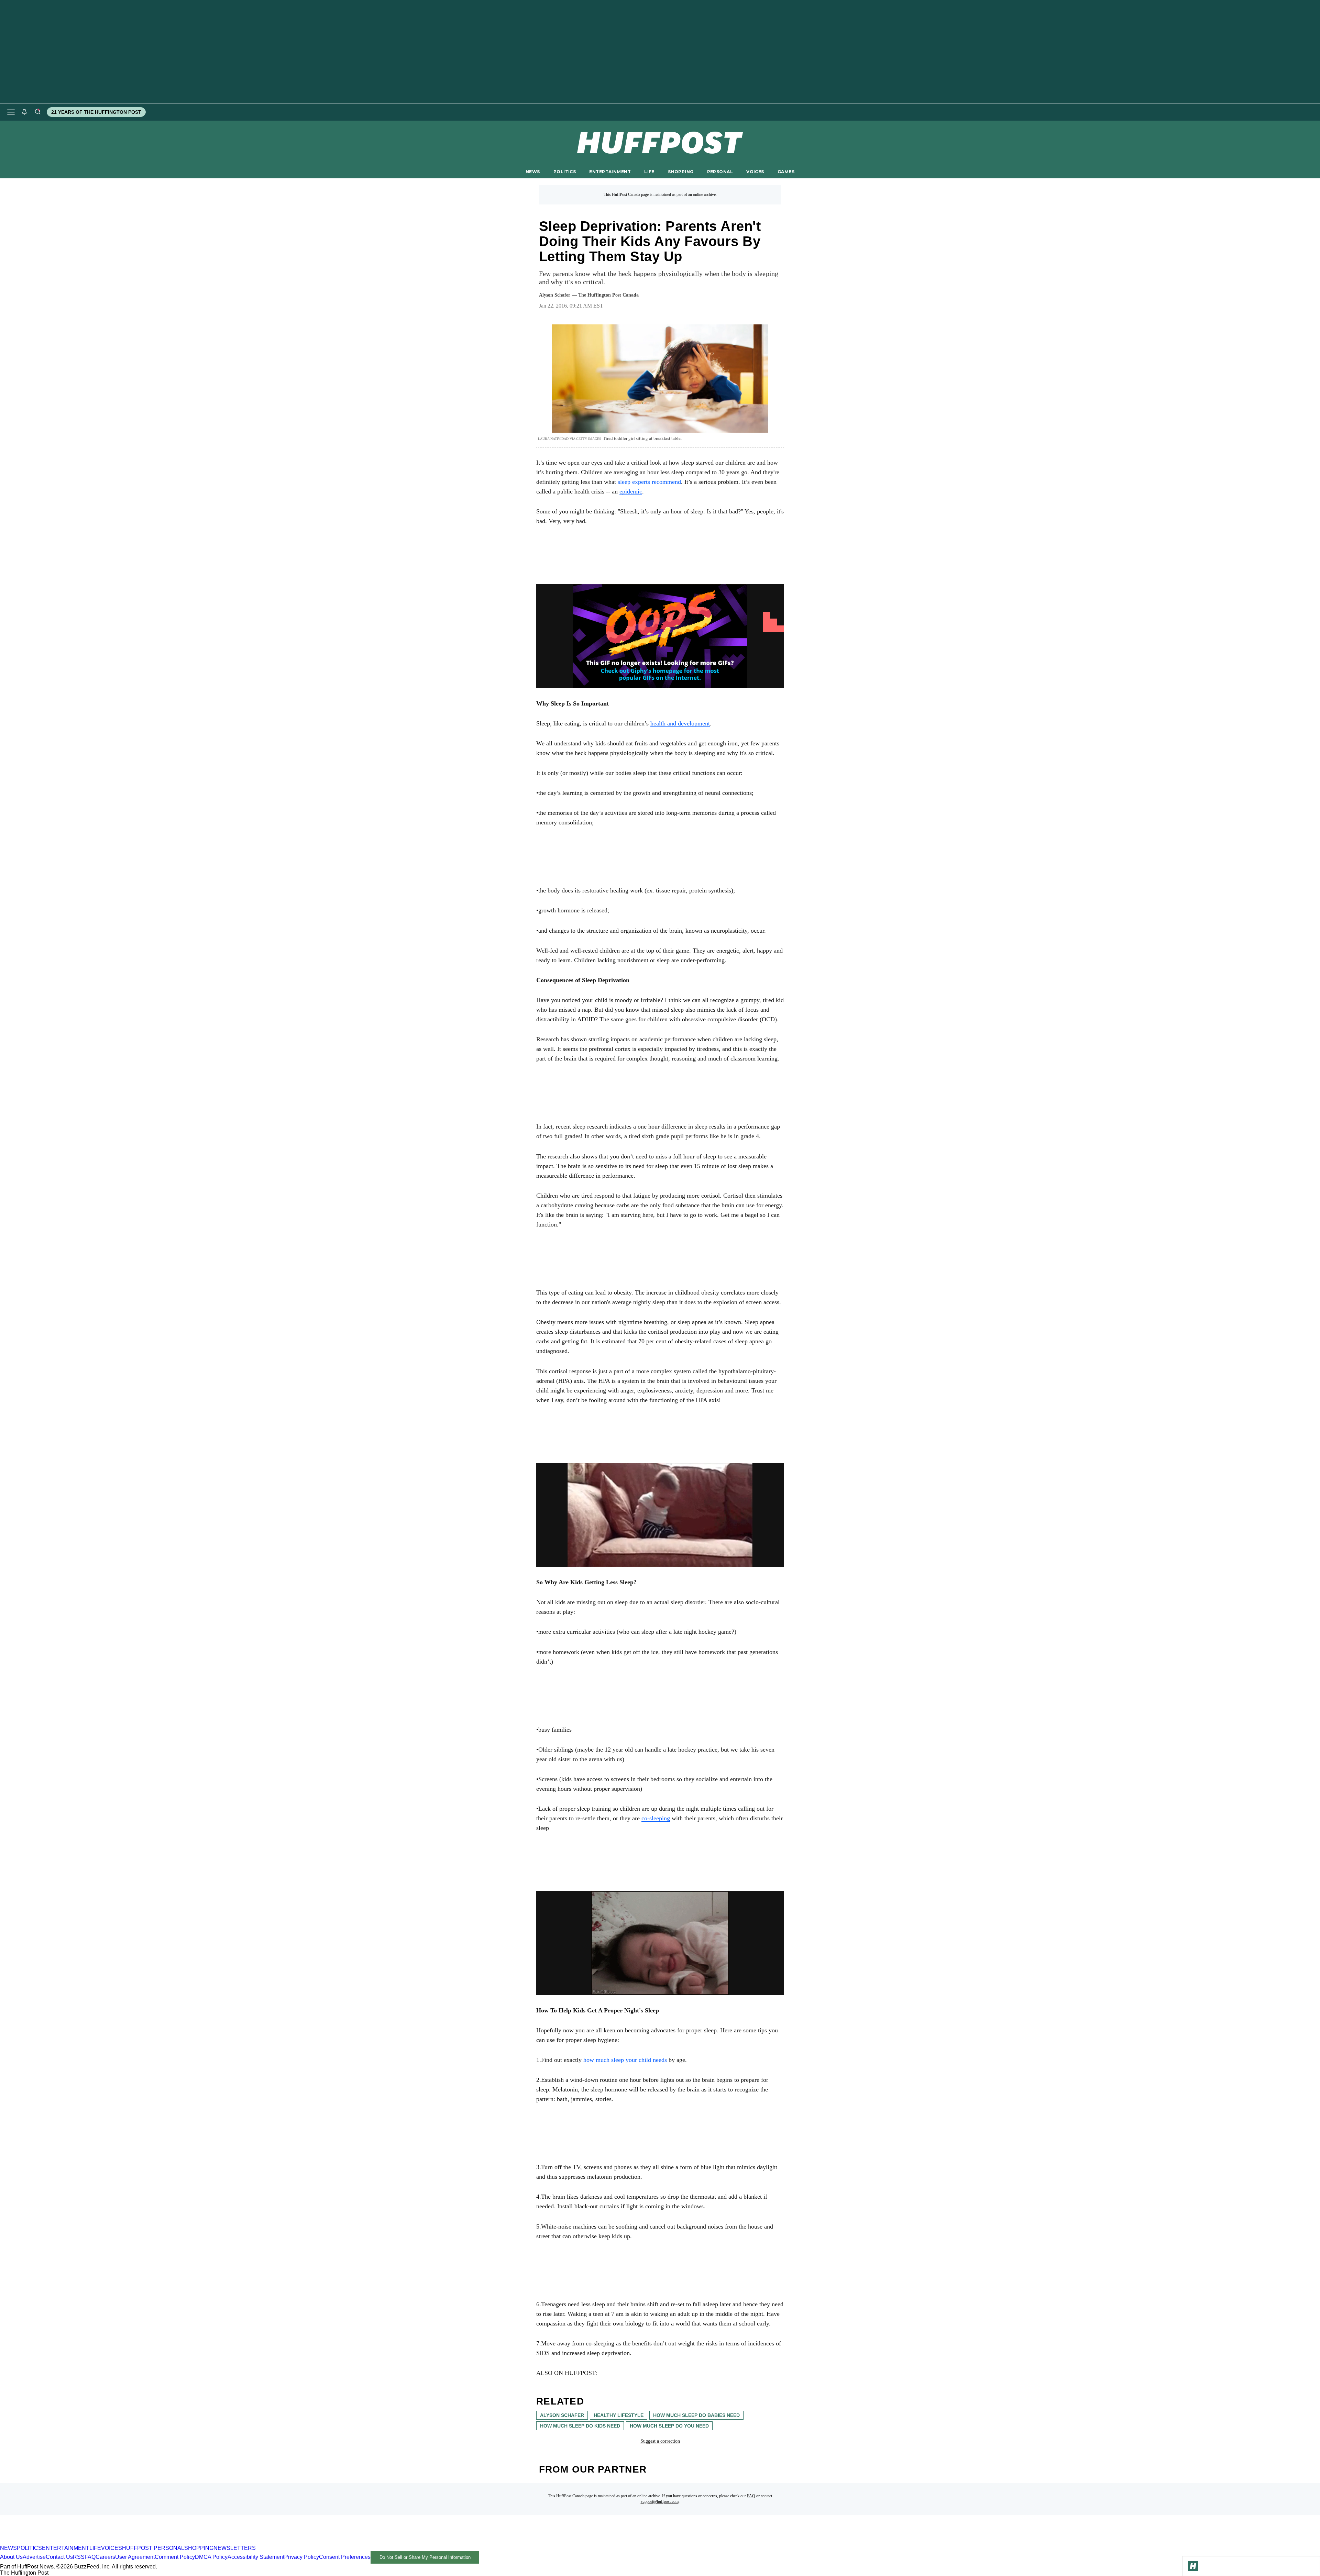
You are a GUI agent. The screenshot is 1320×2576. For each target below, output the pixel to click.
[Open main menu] (11, 112)
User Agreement (135, 2557)
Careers (105, 2557)
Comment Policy (175, 2557)
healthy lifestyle (619, 2415)
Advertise (34, 2557)
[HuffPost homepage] (89, 2542)
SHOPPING (681, 172)
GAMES (786, 172)
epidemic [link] (631, 491)
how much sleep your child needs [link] (625, 2060)
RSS (79, 2557)
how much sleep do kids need (580, 2426)
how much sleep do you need (669, 2426)
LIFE (649, 172)
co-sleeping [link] (656, 1818)
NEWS (533, 172)
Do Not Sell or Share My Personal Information (425, 2557)
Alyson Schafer (562, 2415)
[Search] (37, 112)
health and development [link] (680, 723)
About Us (11, 2557)
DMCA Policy (211, 2557)
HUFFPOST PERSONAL (153, 2548)
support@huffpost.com (660, 2501)
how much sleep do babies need (696, 2415)
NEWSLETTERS (235, 2548)
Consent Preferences (345, 2557)
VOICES (755, 172)
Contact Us (59, 2557)
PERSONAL (720, 172)
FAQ (751, 2496)
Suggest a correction (660, 2441)
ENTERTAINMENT (610, 172)
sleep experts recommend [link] (649, 482)
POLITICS (565, 172)
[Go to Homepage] (1193, 2566)
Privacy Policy (302, 2557)
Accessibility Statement (256, 2557)
